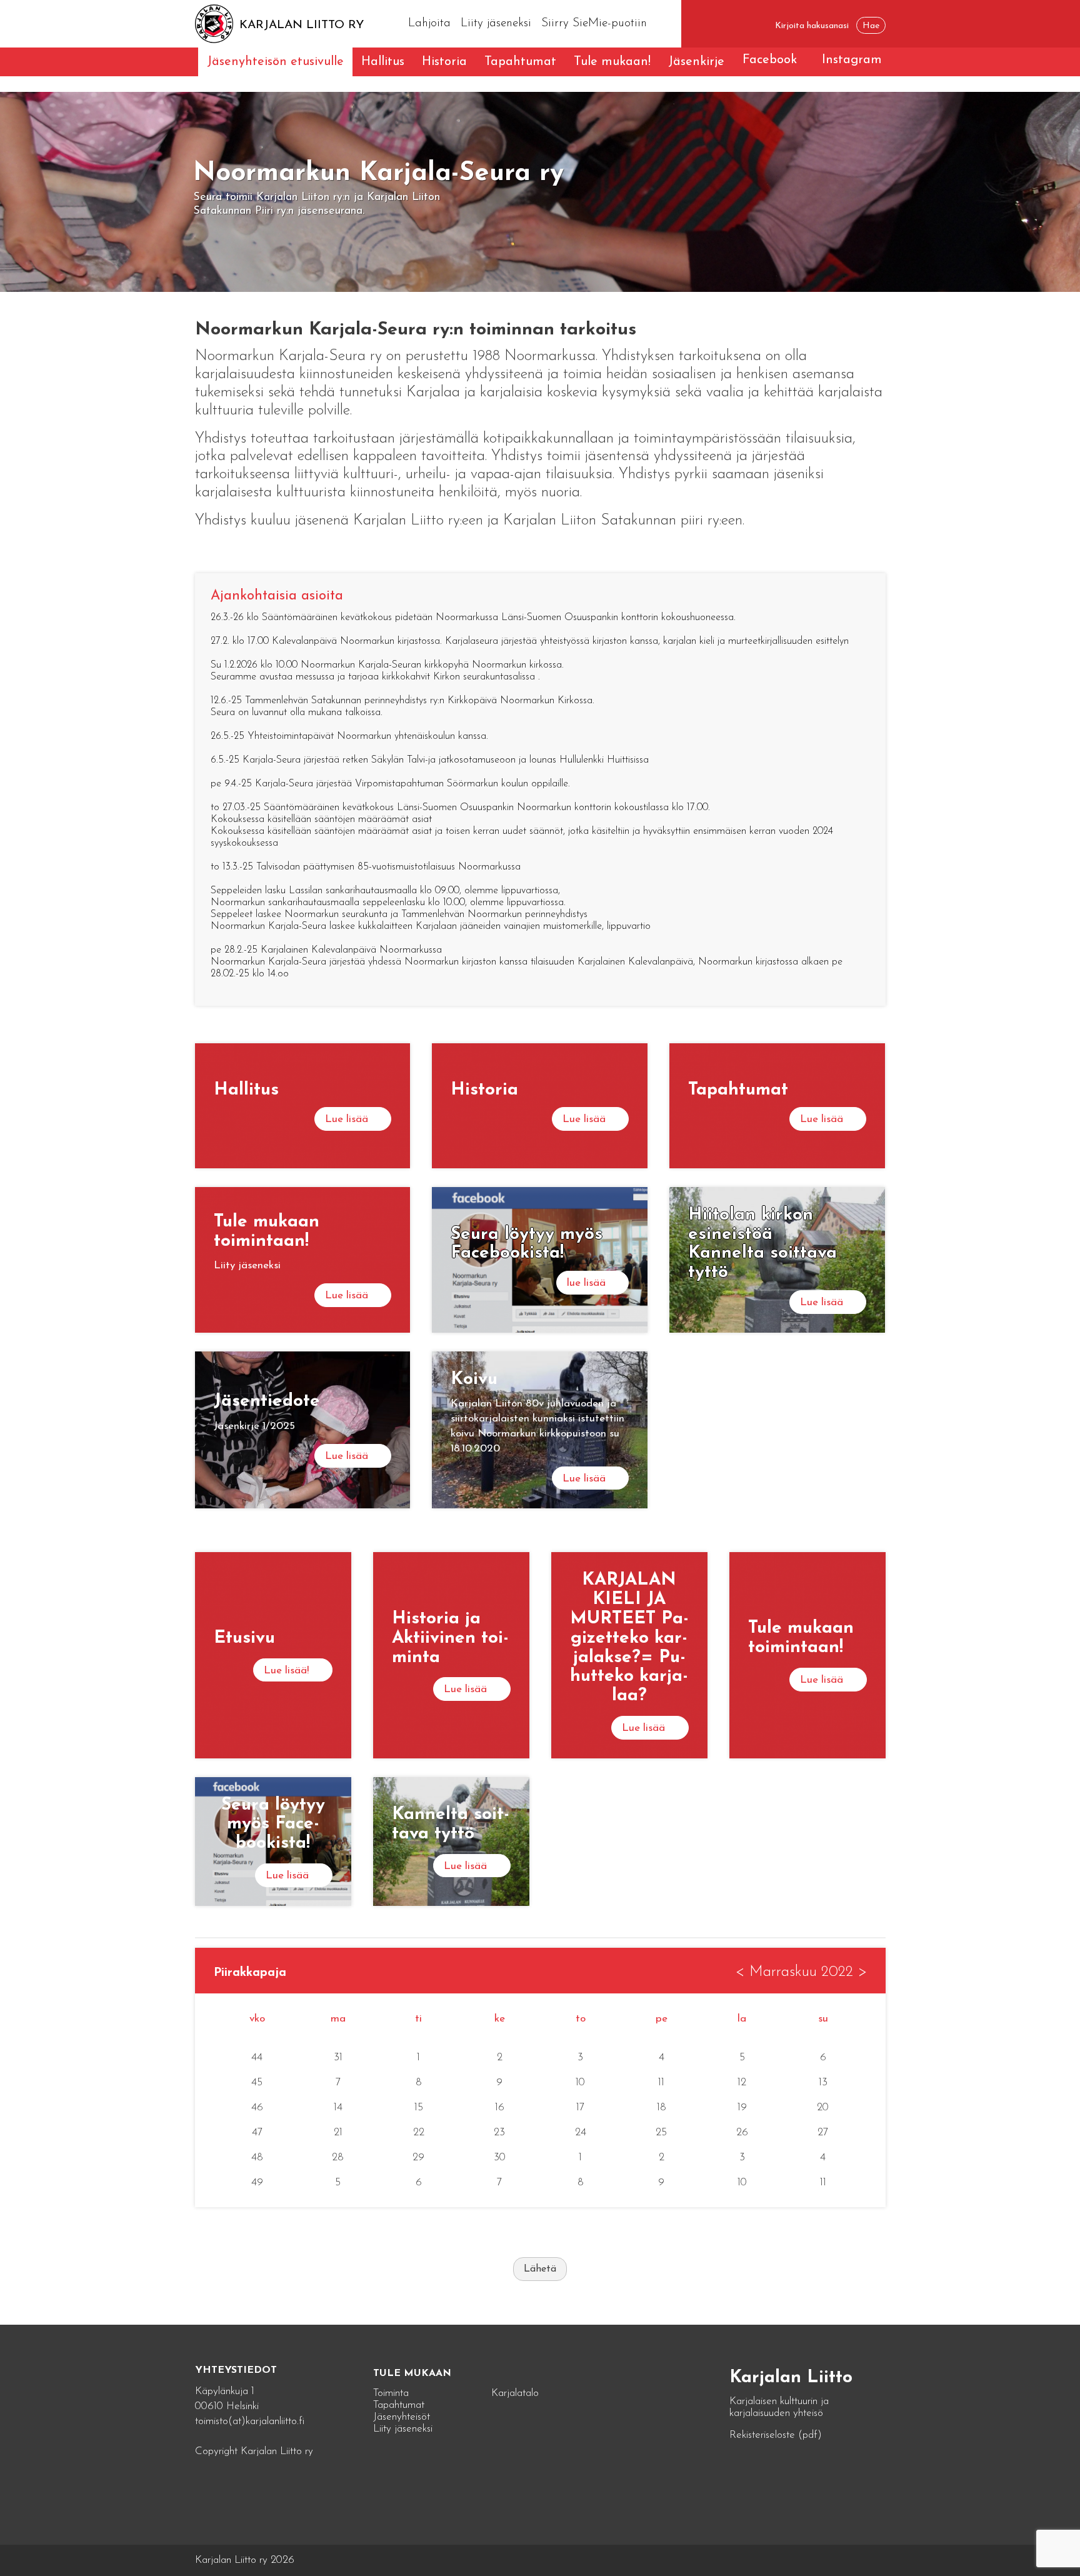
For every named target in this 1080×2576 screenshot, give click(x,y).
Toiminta (391, 2393)
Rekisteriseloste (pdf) (776, 2435)
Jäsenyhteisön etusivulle (275, 62)
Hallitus (383, 62)
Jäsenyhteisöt (402, 2417)
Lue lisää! (286, 1671)
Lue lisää (347, 1119)
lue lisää (586, 1283)
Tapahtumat (520, 62)
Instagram (852, 60)
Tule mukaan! (612, 62)
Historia (444, 62)
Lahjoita (429, 23)
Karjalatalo (515, 2393)
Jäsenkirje (696, 62)
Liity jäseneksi (496, 23)
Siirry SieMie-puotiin (594, 23)
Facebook (770, 60)
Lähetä (540, 2269)
